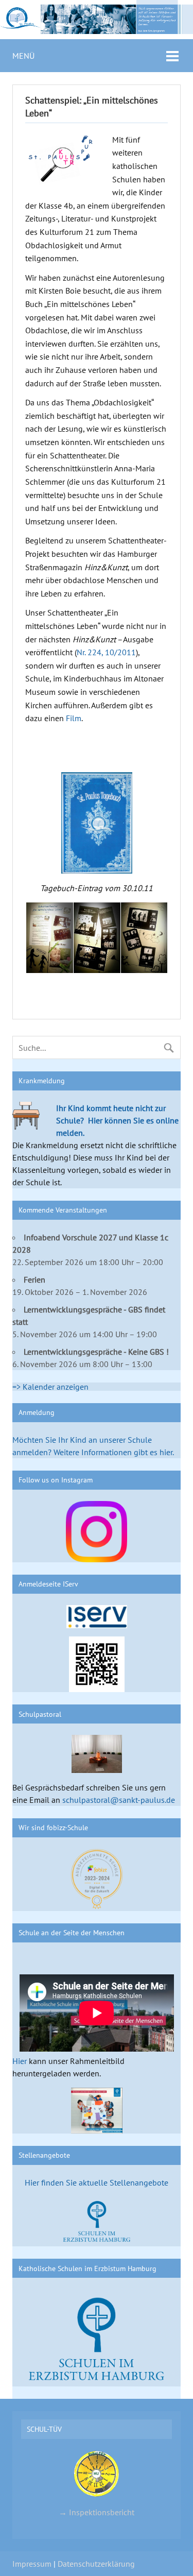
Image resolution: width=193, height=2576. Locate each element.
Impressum (32, 2564)
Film (74, 718)
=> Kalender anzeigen (50, 1387)
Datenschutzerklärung (96, 2564)
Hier (20, 2061)
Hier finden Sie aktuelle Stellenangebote (97, 2182)
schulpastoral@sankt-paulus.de (119, 1800)
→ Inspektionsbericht (97, 2512)
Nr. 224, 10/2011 (106, 652)
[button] (49, 938)
